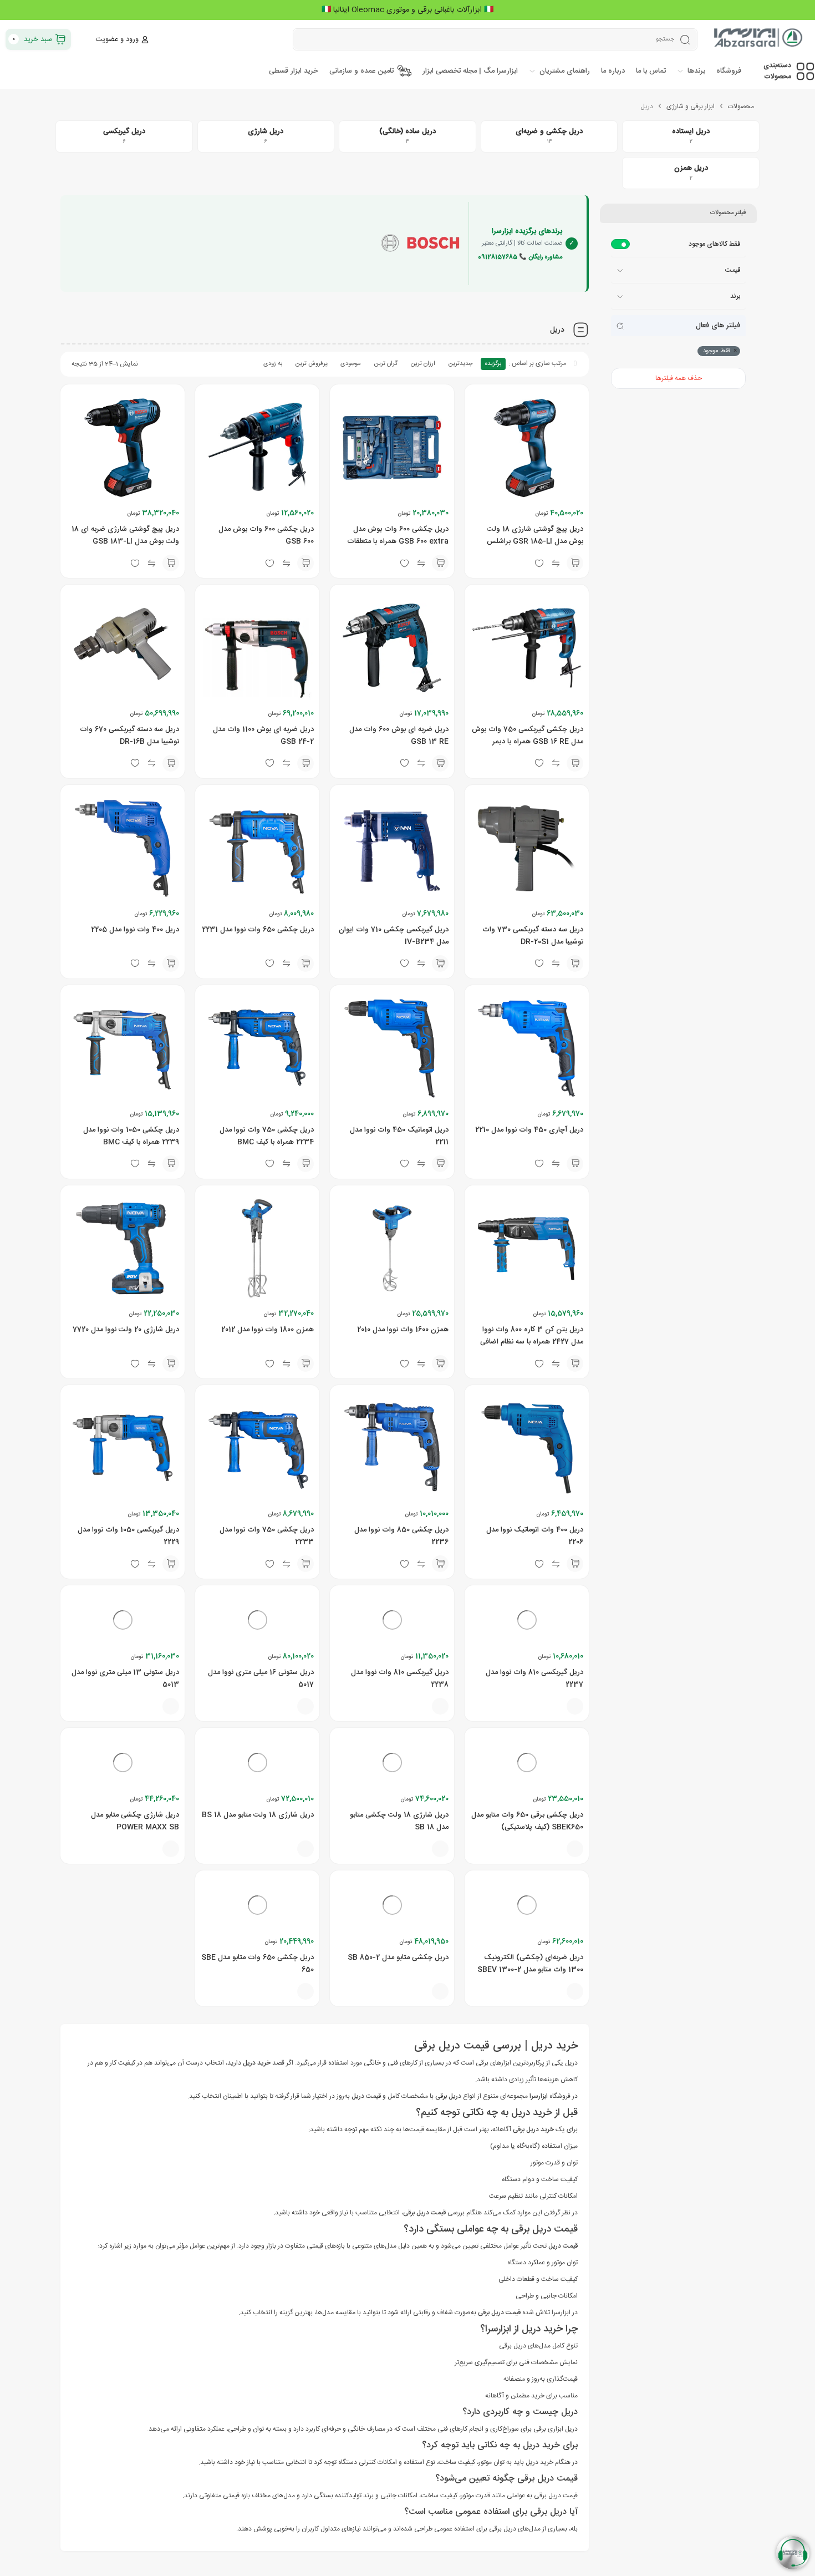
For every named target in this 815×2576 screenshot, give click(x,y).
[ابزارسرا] (759, 39)
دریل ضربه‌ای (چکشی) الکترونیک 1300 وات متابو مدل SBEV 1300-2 (530, 2137)
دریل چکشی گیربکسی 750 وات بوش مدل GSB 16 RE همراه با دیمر (528, 736)
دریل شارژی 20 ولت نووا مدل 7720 (126, 1330)
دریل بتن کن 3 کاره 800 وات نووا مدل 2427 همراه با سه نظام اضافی (532, 1336)
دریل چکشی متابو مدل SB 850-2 (398, 2131)
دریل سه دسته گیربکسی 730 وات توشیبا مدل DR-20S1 (533, 936)
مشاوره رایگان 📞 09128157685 (520, 257)
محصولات (741, 107)
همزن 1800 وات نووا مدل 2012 (268, 1330)
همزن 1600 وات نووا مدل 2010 (403, 1330)
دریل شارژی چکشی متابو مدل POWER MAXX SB (135, 1936)
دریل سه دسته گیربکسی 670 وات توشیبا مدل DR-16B (129, 736)
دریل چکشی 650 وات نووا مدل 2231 (258, 930)
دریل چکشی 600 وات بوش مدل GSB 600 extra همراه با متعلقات (398, 535)
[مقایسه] (556, 1764)
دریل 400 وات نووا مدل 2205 (135, 930)
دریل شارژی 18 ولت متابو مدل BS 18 (258, 1930)
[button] (575, 563)
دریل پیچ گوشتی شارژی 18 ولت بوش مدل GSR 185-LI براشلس (535, 535)
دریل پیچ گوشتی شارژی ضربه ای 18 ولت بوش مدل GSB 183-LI (125, 535)
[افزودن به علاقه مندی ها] (539, 1764)
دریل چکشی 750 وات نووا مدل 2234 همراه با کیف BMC (267, 1136)
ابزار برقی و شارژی (691, 107)
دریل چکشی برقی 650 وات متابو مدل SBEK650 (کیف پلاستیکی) (527, 1936)
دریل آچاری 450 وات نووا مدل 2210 (529, 1130)
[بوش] (420, 244)
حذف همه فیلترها (679, 378)
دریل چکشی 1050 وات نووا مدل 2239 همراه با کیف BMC (131, 1136)
